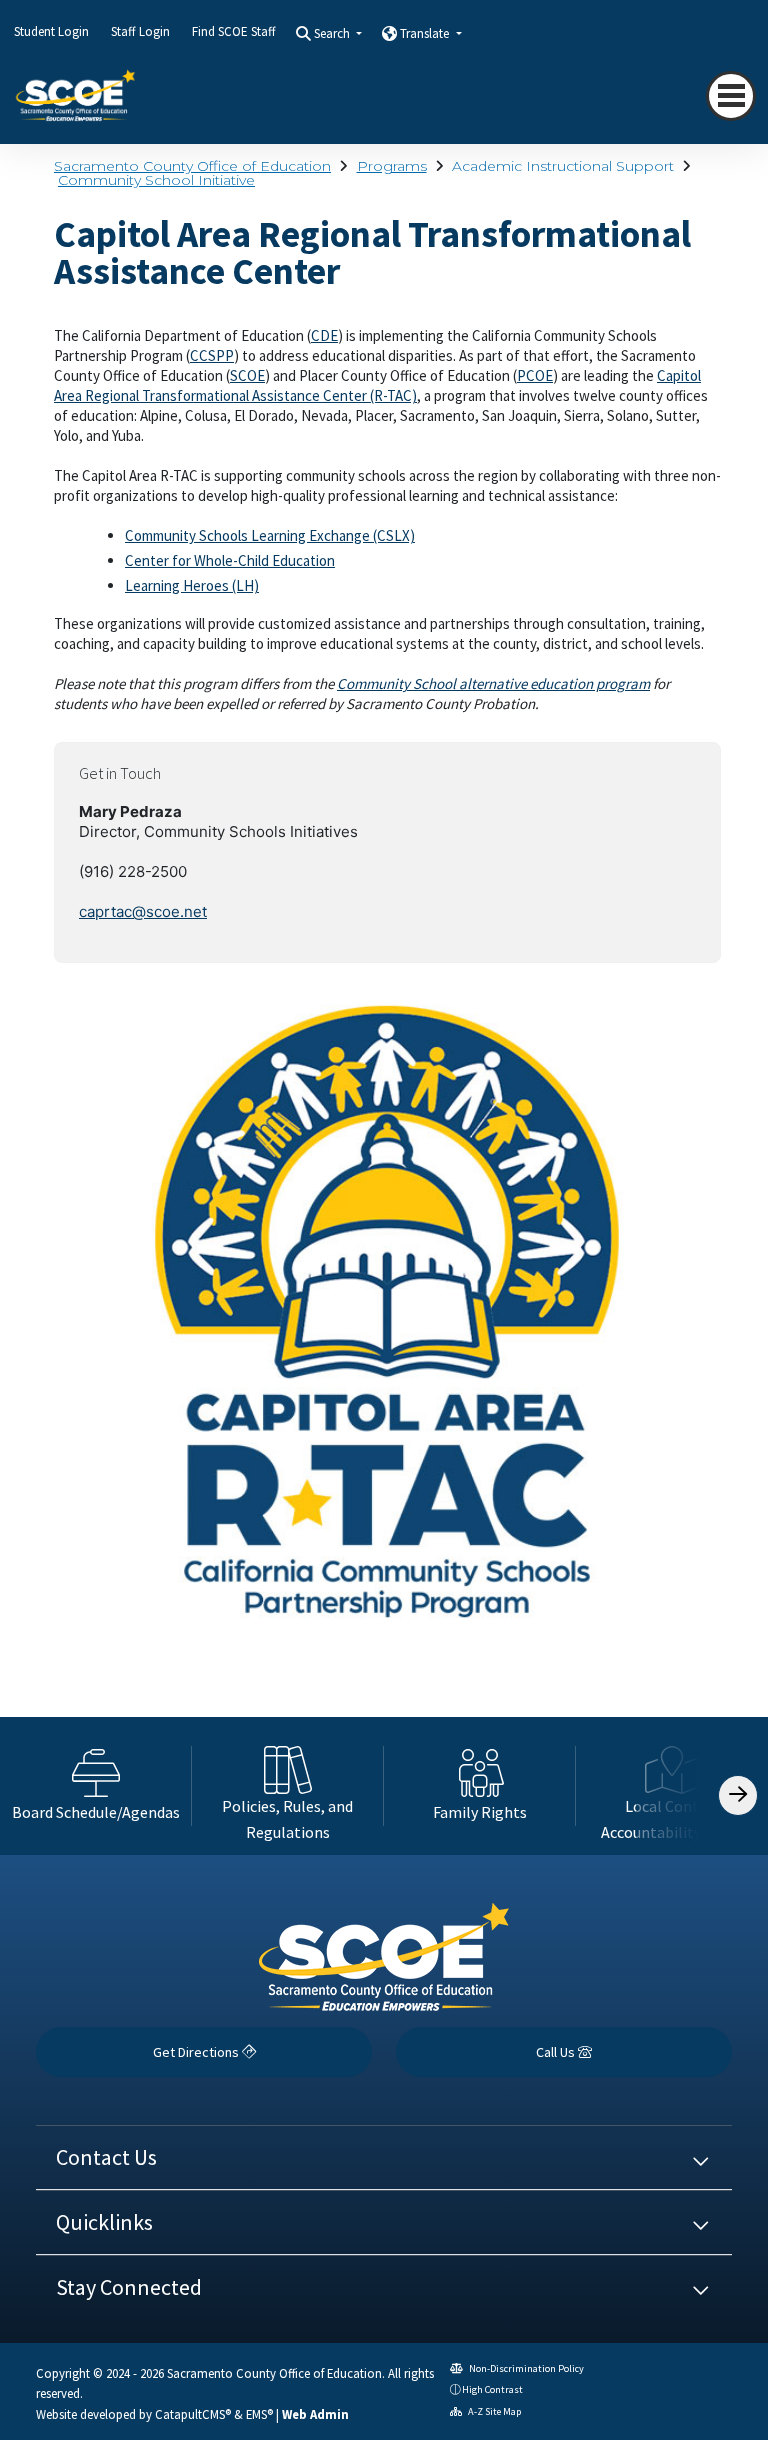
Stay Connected (129, 2287)
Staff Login (140, 31)
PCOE (535, 375)
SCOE (247, 375)
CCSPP (212, 355)
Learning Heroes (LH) (192, 585)
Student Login (51, 31)
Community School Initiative (156, 180)
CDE (324, 335)
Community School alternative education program (493, 683)
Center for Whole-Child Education (230, 560)
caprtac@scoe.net (143, 911)
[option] (96, 1786)
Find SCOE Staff (234, 31)
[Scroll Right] (738, 1795)
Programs (392, 166)
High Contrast (492, 2389)
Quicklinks (104, 2222)
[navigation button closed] (731, 96)
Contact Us (106, 2157)
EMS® (259, 2414)
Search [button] (333, 33)
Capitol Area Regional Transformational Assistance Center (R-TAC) (377, 385)
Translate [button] (426, 33)
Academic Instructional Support (563, 166)
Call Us (557, 2052)
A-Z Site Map (493, 2411)
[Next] (721, 30)
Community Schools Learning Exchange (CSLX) (270, 535)
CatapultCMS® (193, 2414)
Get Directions (197, 2052)
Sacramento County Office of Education (192, 166)
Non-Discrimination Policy (525, 2368)
